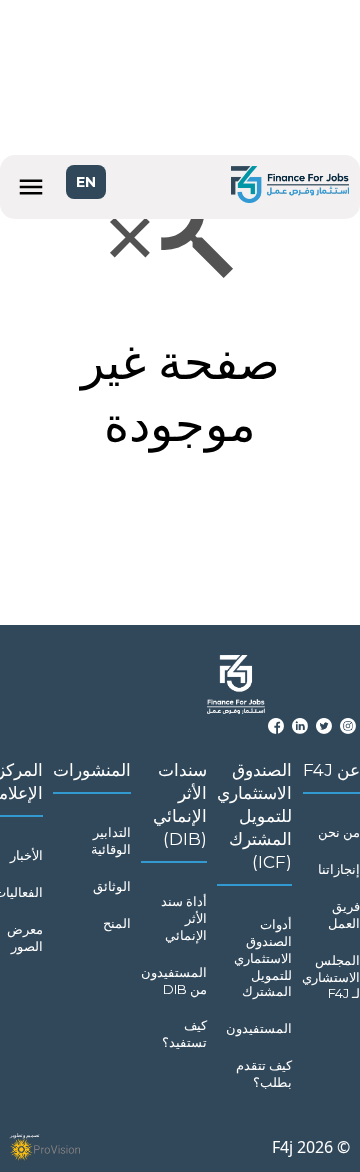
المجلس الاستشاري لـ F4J (331, 977)
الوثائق (112, 886)
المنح (117, 923)
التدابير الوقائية (111, 840)
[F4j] (290, 186)
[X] (324, 726)
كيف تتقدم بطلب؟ (264, 1073)
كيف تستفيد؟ (184, 1033)
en (86, 182)
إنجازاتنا (339, 869)
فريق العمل (344, 914)
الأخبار (26, 855)
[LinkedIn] (300, 726)
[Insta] (348, 726)
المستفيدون (259, 1028)
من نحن (339, 832)
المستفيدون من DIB (174, 980)
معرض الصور (25, 937)
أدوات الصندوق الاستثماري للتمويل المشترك (263, 958)
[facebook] (276, 726)
